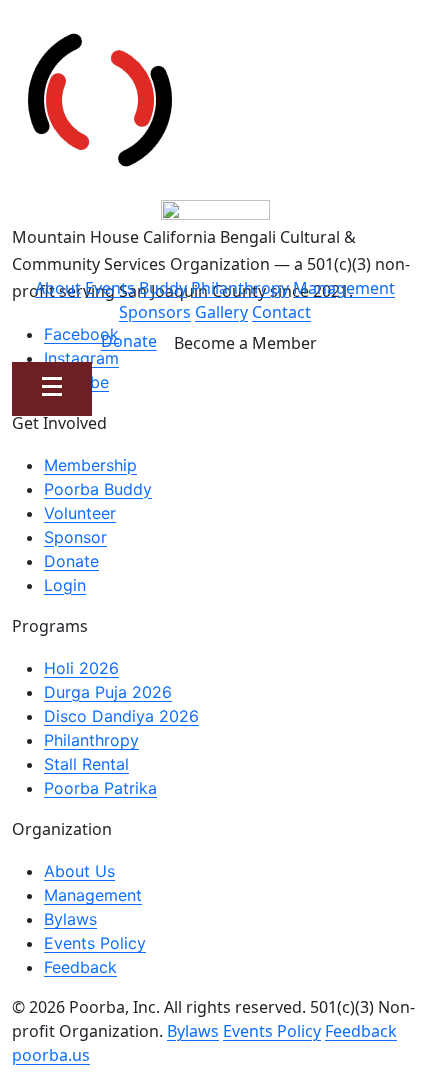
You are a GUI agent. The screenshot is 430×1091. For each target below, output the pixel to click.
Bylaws (70, 919)
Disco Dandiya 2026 (121, 716)
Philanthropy (240, 288)
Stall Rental (86, 764)
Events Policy (95, 943)
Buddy (163, 288)
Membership (90, 465)
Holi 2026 (81, 668)
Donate (129, 341)
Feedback (80, 967)
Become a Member (245, 343)
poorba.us (51, 1055)
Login (65, 585)
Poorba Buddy (98, 489)
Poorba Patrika (100, 788)
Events (110, 288)
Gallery (221, 312)
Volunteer (80, 513)
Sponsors (155, 312)
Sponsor (75, 537)
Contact (281, 312)
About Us (79, 871)
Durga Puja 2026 (108, 692)
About (58, 288)
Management (344, 288)
